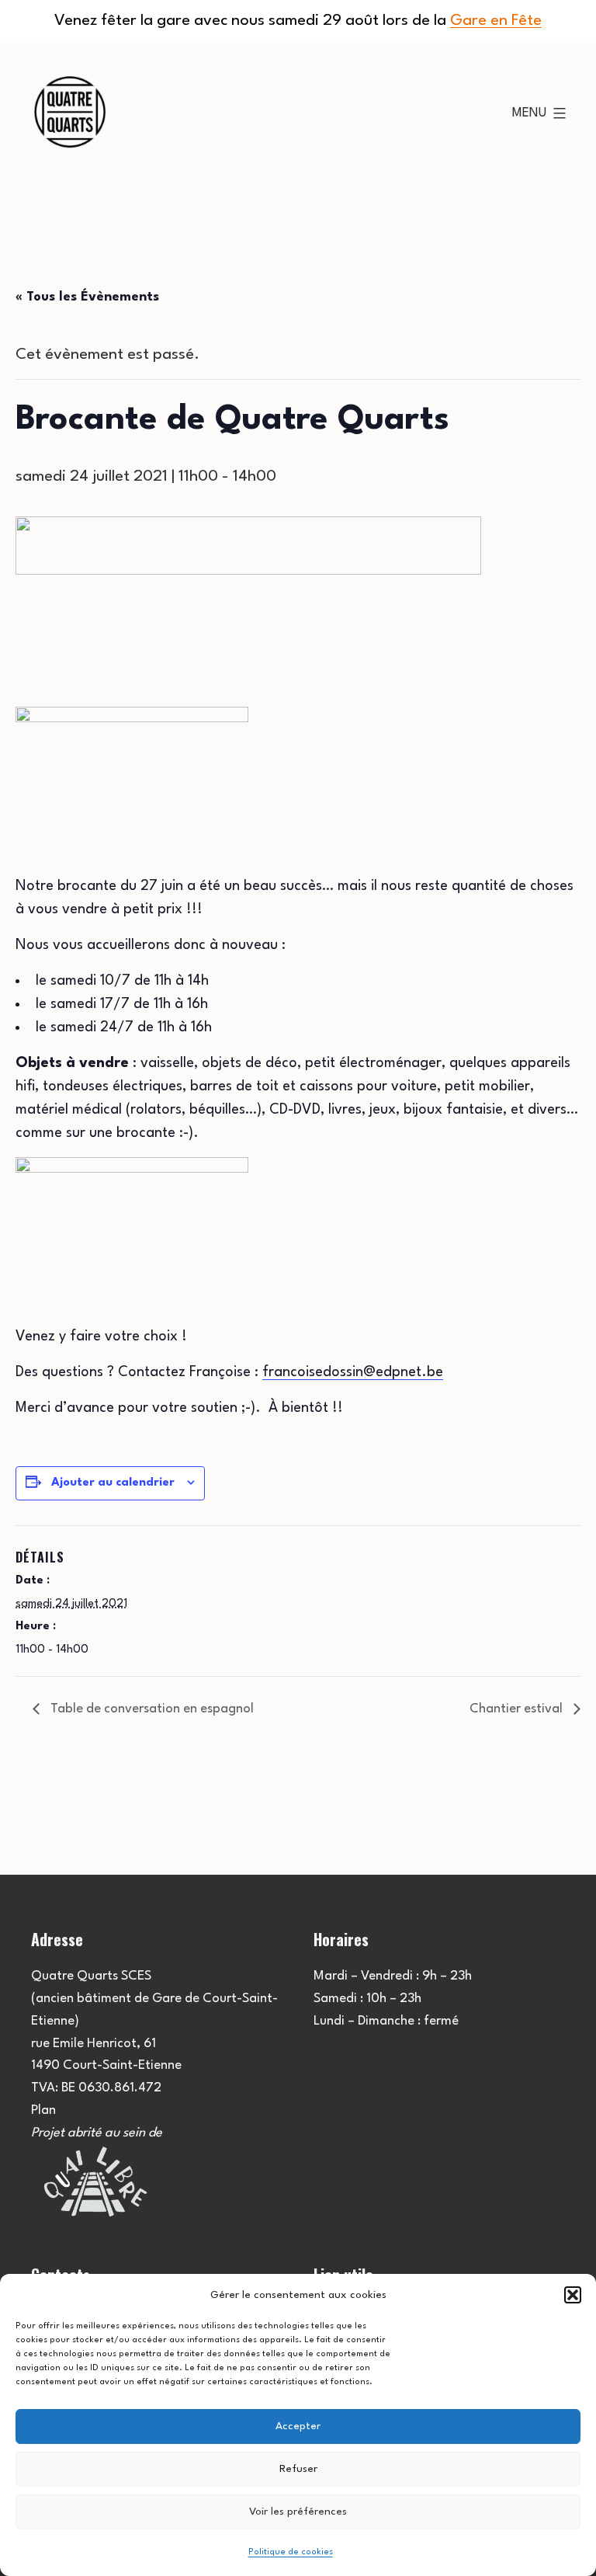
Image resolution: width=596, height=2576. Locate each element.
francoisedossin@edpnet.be (353, 1372)
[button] (573, 2295)
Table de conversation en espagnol (151, 1709)
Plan (43, 2110)
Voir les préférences (298, 2512)
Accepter (298, 2426)
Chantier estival (518, 1709)
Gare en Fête (496, 21)
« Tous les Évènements (87, 297)
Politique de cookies (291, 2552)
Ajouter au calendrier (113, 1483)
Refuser (298, 2469)
